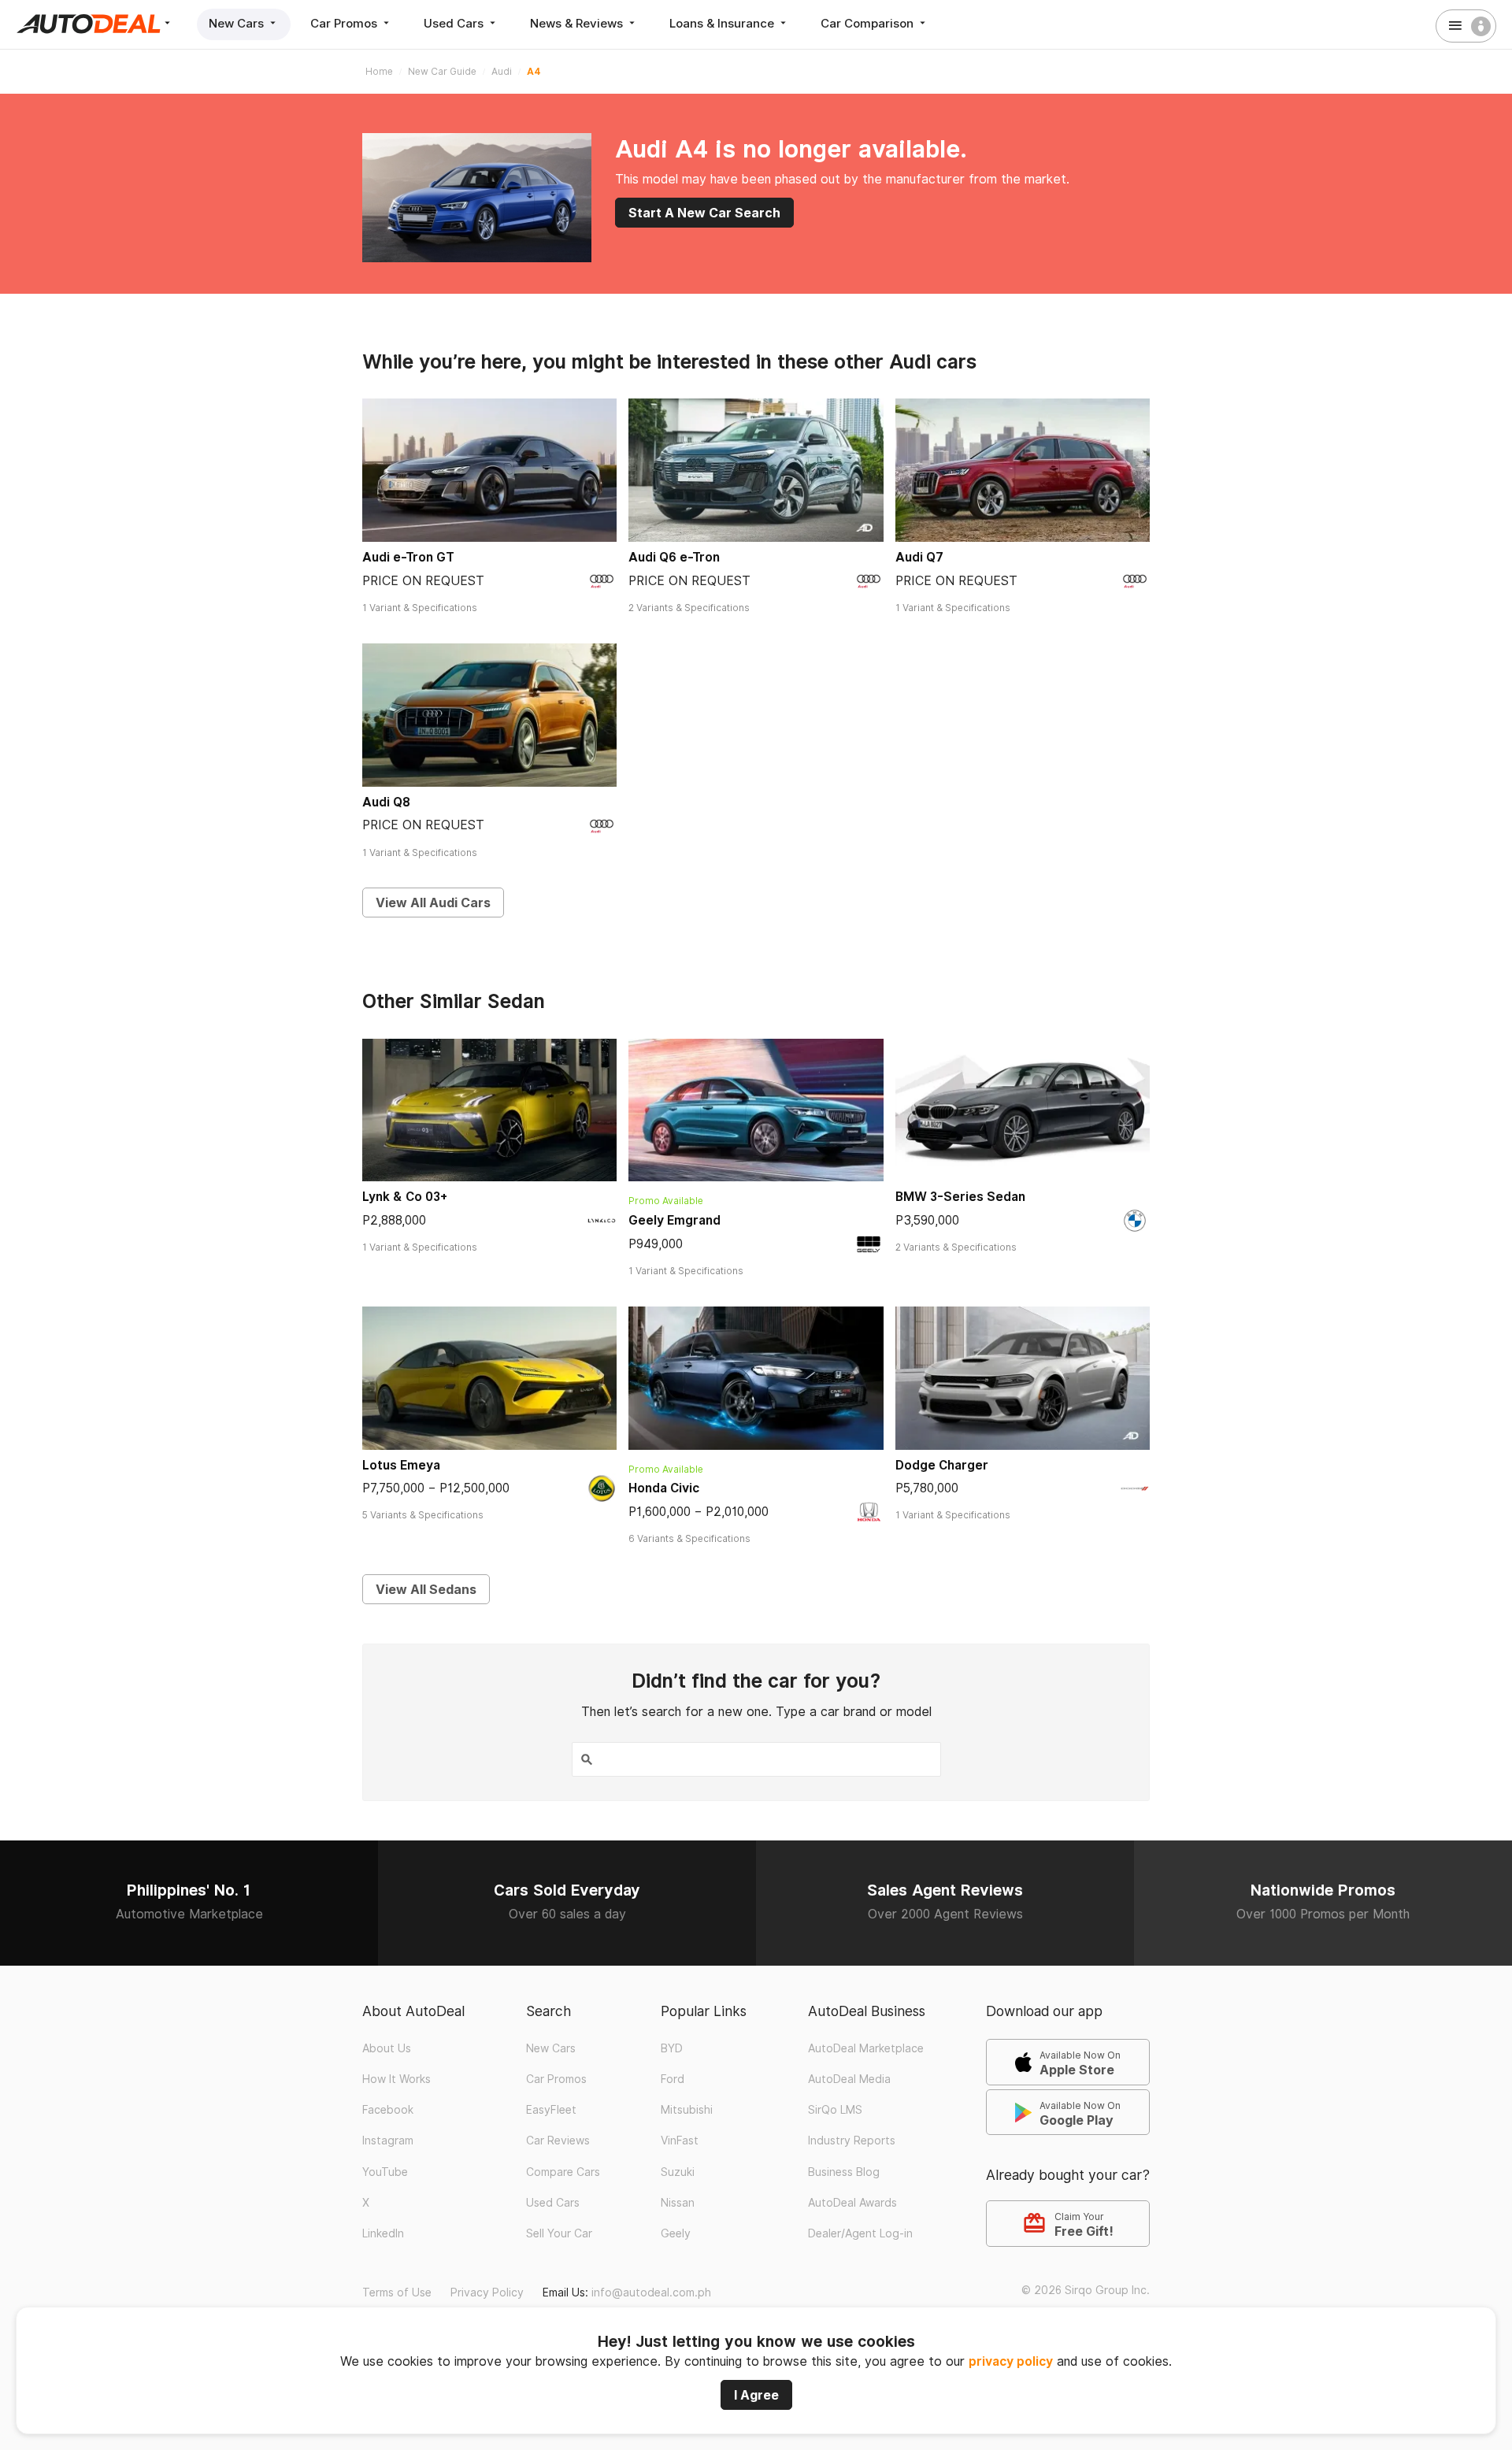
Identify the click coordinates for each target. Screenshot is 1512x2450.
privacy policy (1011, 2361)
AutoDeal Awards (852, 2203)
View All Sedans (426, 1589)
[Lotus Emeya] (489, 1378)
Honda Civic (664, 1488)
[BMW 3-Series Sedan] (1023, 1110)
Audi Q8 (386, 802)
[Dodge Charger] (1023, 1378)
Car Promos (345, 23)
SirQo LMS (835, 2110)
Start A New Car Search (704, 213)
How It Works (397, 2079)
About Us (387, 2048)
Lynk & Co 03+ (405, 1197)
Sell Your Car (559, 2233)
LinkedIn (383, 2233)
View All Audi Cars (433, 903)
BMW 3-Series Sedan (960, 1197)
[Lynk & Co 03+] (489, 1110)
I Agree (756, 2395)
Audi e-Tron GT (408, 557)
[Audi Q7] (1023, 470)
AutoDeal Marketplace (866, 2048)
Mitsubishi (687, 2110)
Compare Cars (563, 2172)
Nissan (678, 2203)
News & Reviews (578, 23)
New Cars (238, 23)
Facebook (388, 2110)
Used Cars (455, 23)
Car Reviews (558, 2141)
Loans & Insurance (723, 23)
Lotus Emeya (401, 1465)
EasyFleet (551, 2110)
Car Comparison (869, 23)
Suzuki (678, 2172)
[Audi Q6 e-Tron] (756, 470)
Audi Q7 (919, 557)
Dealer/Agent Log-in (860, 2233)
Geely (676, 2233)
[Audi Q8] (489, 715)
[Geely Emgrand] (756, 1110)
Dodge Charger (942, 1465)
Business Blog (844, 2172)
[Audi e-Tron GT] (489, 470)
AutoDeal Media (849, 2079)
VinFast (680, 2141)
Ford (673, 2079)
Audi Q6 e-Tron (674, 557)
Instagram (388, 2141)
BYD (672, 2048)
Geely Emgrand (674, 1220)
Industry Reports (852, 2141)
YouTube (385, 2172)
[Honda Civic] (756, 1378)
